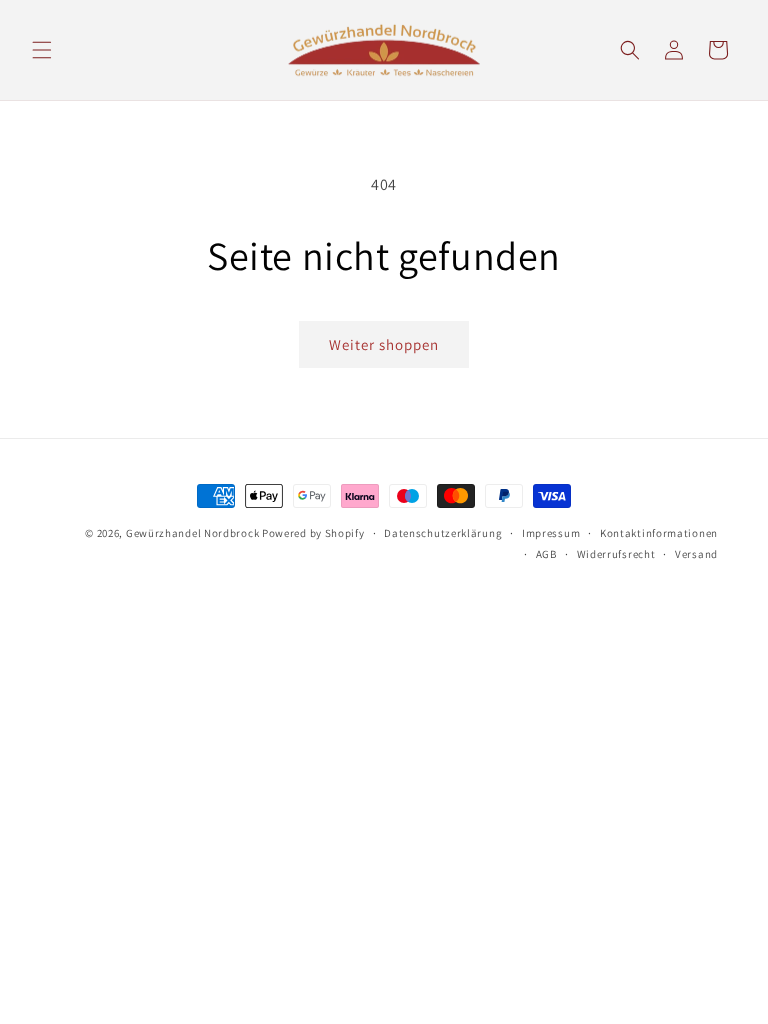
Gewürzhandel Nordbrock (192, 533)
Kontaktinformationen (659, 533)
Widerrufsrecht (616, 554)
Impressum (551, 533)
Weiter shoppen (384, 344)
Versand (696, 554)
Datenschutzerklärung (443, 533)
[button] (42, 50)
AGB (546, 554)
